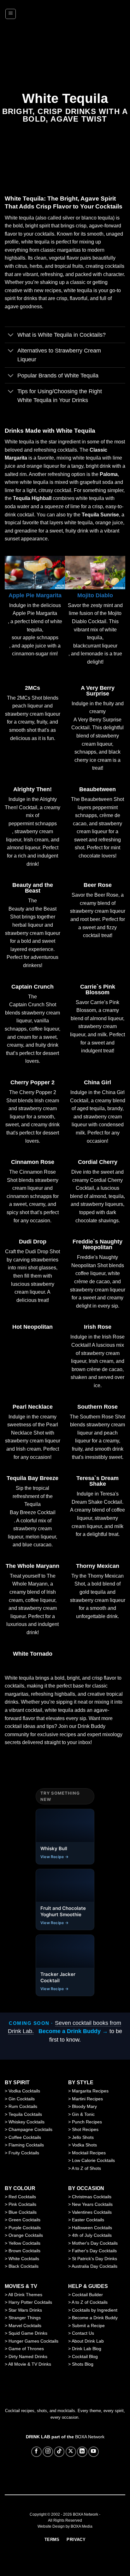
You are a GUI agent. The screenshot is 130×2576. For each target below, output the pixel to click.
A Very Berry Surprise (98, 691)
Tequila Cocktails (25, 2114)
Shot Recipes (85, 2129)
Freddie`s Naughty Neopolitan (98, 1244)
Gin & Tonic (83, 2114)
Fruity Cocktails (24, 2153)
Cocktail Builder (87, 2295)
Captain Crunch (32, 987)
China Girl (98, 1082)
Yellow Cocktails (24, 2243)
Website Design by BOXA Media (65, 2526)
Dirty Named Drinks (28, 2356)
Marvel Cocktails (25, 2326)
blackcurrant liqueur (95, 646)
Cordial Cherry (98, 1162)
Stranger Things (25, 2318)
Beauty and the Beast (33, 888)
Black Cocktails (24, 2266)
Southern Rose (98, 1407)
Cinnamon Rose (33, 1162)
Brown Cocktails (24, 2251)
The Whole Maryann (32, 1566)
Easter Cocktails (88, 2220)
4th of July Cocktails (92, 2235)
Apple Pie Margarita (35, 595)
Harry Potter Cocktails (30, 2302)
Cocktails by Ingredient (95, 2310)
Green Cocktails (24, 2220)
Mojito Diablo (95, 595)
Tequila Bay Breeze (32, 1478)
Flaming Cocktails (26, 2145)
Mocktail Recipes (89, 2153)
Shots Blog (83, 2364)
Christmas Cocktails (92, 2197)
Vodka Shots (84, 2145)
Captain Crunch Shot (33, 1005)
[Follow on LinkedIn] (82, 2452)
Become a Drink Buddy (95, 2318)
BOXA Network (90, 2437)
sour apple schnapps (35, 638)
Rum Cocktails (23, 2106)
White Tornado (33, 1654)
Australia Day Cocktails (95, 2266)
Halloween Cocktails (92, 2228)
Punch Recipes (87, 2122)
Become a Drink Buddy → (73, 2031)
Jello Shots (83, 2137)
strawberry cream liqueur (33, 714)
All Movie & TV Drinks (30, 2364)
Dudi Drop (33, 1242)
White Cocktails (24, 2259)
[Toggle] (11, 336)
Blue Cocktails (23, 2212)
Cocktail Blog (85, 2356)
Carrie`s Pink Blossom (98, 990)
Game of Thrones (26, 2349)
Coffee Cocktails (25, 2137)
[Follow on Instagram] (48, 2452)
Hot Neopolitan (32, 1327)
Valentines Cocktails (92, 2212)
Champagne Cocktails (30, 2129)
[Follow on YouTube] (94, 2452)
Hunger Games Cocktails (33, 2341)
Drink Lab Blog (87, 2349)
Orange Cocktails (26, 2235)
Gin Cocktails (22, 2099)
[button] (11, 14)
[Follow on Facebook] (36, 2452)
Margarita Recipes (90, 2091)
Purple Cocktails (25, 2228)
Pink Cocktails (22, 2204)
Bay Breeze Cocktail (33, 1512)
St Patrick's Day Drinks (95, 2259)
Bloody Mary (84, 2106)
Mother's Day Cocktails (95, 2243)
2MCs (32, 688)
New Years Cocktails (92, 2204)
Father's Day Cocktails (94, 2251)
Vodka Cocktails (24, 2091)
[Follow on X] (71, 2452)
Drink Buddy (92, 1726)
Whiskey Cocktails (27, 2122)
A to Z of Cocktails (90, 2302)
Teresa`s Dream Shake (98, 1481)
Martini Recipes (87, 2099)
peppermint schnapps (33, 824)
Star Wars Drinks (25, 2310)
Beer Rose (98, 885)
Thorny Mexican (98, 1566)
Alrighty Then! (32, 789)
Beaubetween (98, 789)
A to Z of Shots (86, 2168)
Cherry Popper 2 (32, 1082)
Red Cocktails (22, 2197)
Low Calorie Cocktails (93, 2160)
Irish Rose (98, 1327)
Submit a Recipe (88, 2326)
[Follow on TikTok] (59, 2452)
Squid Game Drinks (28, 2333)
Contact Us (83, 2333)
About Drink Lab (88, 2341)
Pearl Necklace (33, 1407)
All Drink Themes (25, 2295)
